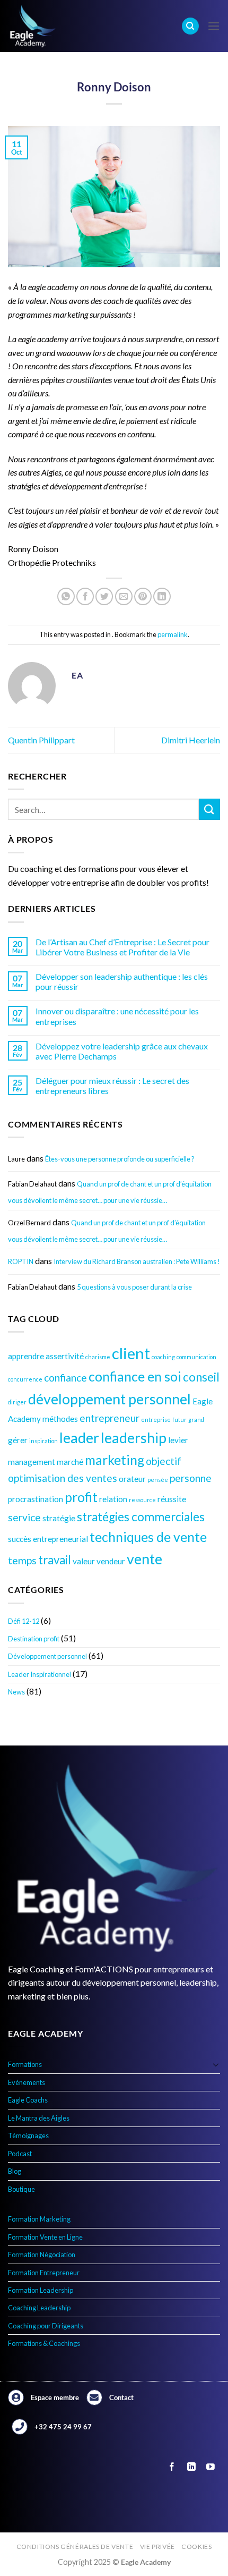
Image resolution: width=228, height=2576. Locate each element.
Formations (25, 2064)
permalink (173, 634)
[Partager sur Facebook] (85, 596)
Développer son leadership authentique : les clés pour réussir (122, 981)
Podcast (20, 2154)
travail (55, 1560)
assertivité (65, 1356)
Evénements (27, 2082)
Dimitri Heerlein (191, 740)
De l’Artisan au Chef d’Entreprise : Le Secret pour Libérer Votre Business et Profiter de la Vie (122, 947)
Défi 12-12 (24, 1621)
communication (196, 1357)
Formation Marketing (39, 2219)
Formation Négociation (42, 2255)
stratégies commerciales (141, 1517)
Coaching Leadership (39, 2308)
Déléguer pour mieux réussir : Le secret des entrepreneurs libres (112, 1086)
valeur (84, 1561)
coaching (163, 1357)
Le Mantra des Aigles (39, 2118)
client (131, 1353)
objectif (164, 1461)
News (16, 1692)
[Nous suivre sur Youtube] (210, 2467)
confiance (65, 1378)
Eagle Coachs (28, 2100)
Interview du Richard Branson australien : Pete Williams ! (137, 1261)
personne (191, 1478)
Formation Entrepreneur (44, 2273)
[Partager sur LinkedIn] (162, 596)
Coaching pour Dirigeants (46, 2326)
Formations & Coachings (44, 2343)
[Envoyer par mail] (124, 596)
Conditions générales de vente (75, 2547)
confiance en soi (135, 1376)
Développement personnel (47, 1656)
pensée (158, 1480)
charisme (98, 1357)
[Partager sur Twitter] (104, 596)
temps (22, 1560)
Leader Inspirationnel (40, 1674)
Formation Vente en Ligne (45, 2237)
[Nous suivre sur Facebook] (172, 2467)
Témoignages (28, 2136)
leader (79, 1438)
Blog (15, 2171)
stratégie (59, 1518)
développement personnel (109, 1399)
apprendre (26, 1356)
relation (113, 1499)
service (24, 1517)
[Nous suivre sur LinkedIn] (191, 2467)
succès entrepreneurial (48, 1539)
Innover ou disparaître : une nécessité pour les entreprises (117, 1016)
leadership (134, 1438)
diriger (17, 1402)
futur (179, 1420)
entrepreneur (109, 1418)
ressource (142, 1500)
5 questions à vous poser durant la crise (134, 1287)
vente (144, 1559)
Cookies (196, 2547)
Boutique (21, 2189)
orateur (132, 1479)
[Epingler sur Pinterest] (143, 596)
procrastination (36, 1499)
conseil (201, 1377)
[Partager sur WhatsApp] (66, 596)
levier (178, 1440)
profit (81, 1497)
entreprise (156, 1420)
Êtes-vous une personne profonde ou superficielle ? (120, 1159)
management (32, 1462)
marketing (115, 1460)
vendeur (111, 1561)
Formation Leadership (41, 2290)
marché (70, 1462)
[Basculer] (216, 2064)
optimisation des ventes (63, 1478)
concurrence (25, 1379)
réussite (172, 1499)
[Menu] (214, 26)
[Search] (190, 26)
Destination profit (34, 1639)
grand (196, 1420)
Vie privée (157, 2547)
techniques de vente (148, 1537)
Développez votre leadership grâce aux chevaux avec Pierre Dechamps (122, 1051)
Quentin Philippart (41, 740)
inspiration (43, 1441)
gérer (18, 1440)
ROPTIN (21, 1261)
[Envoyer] (209, 809)
